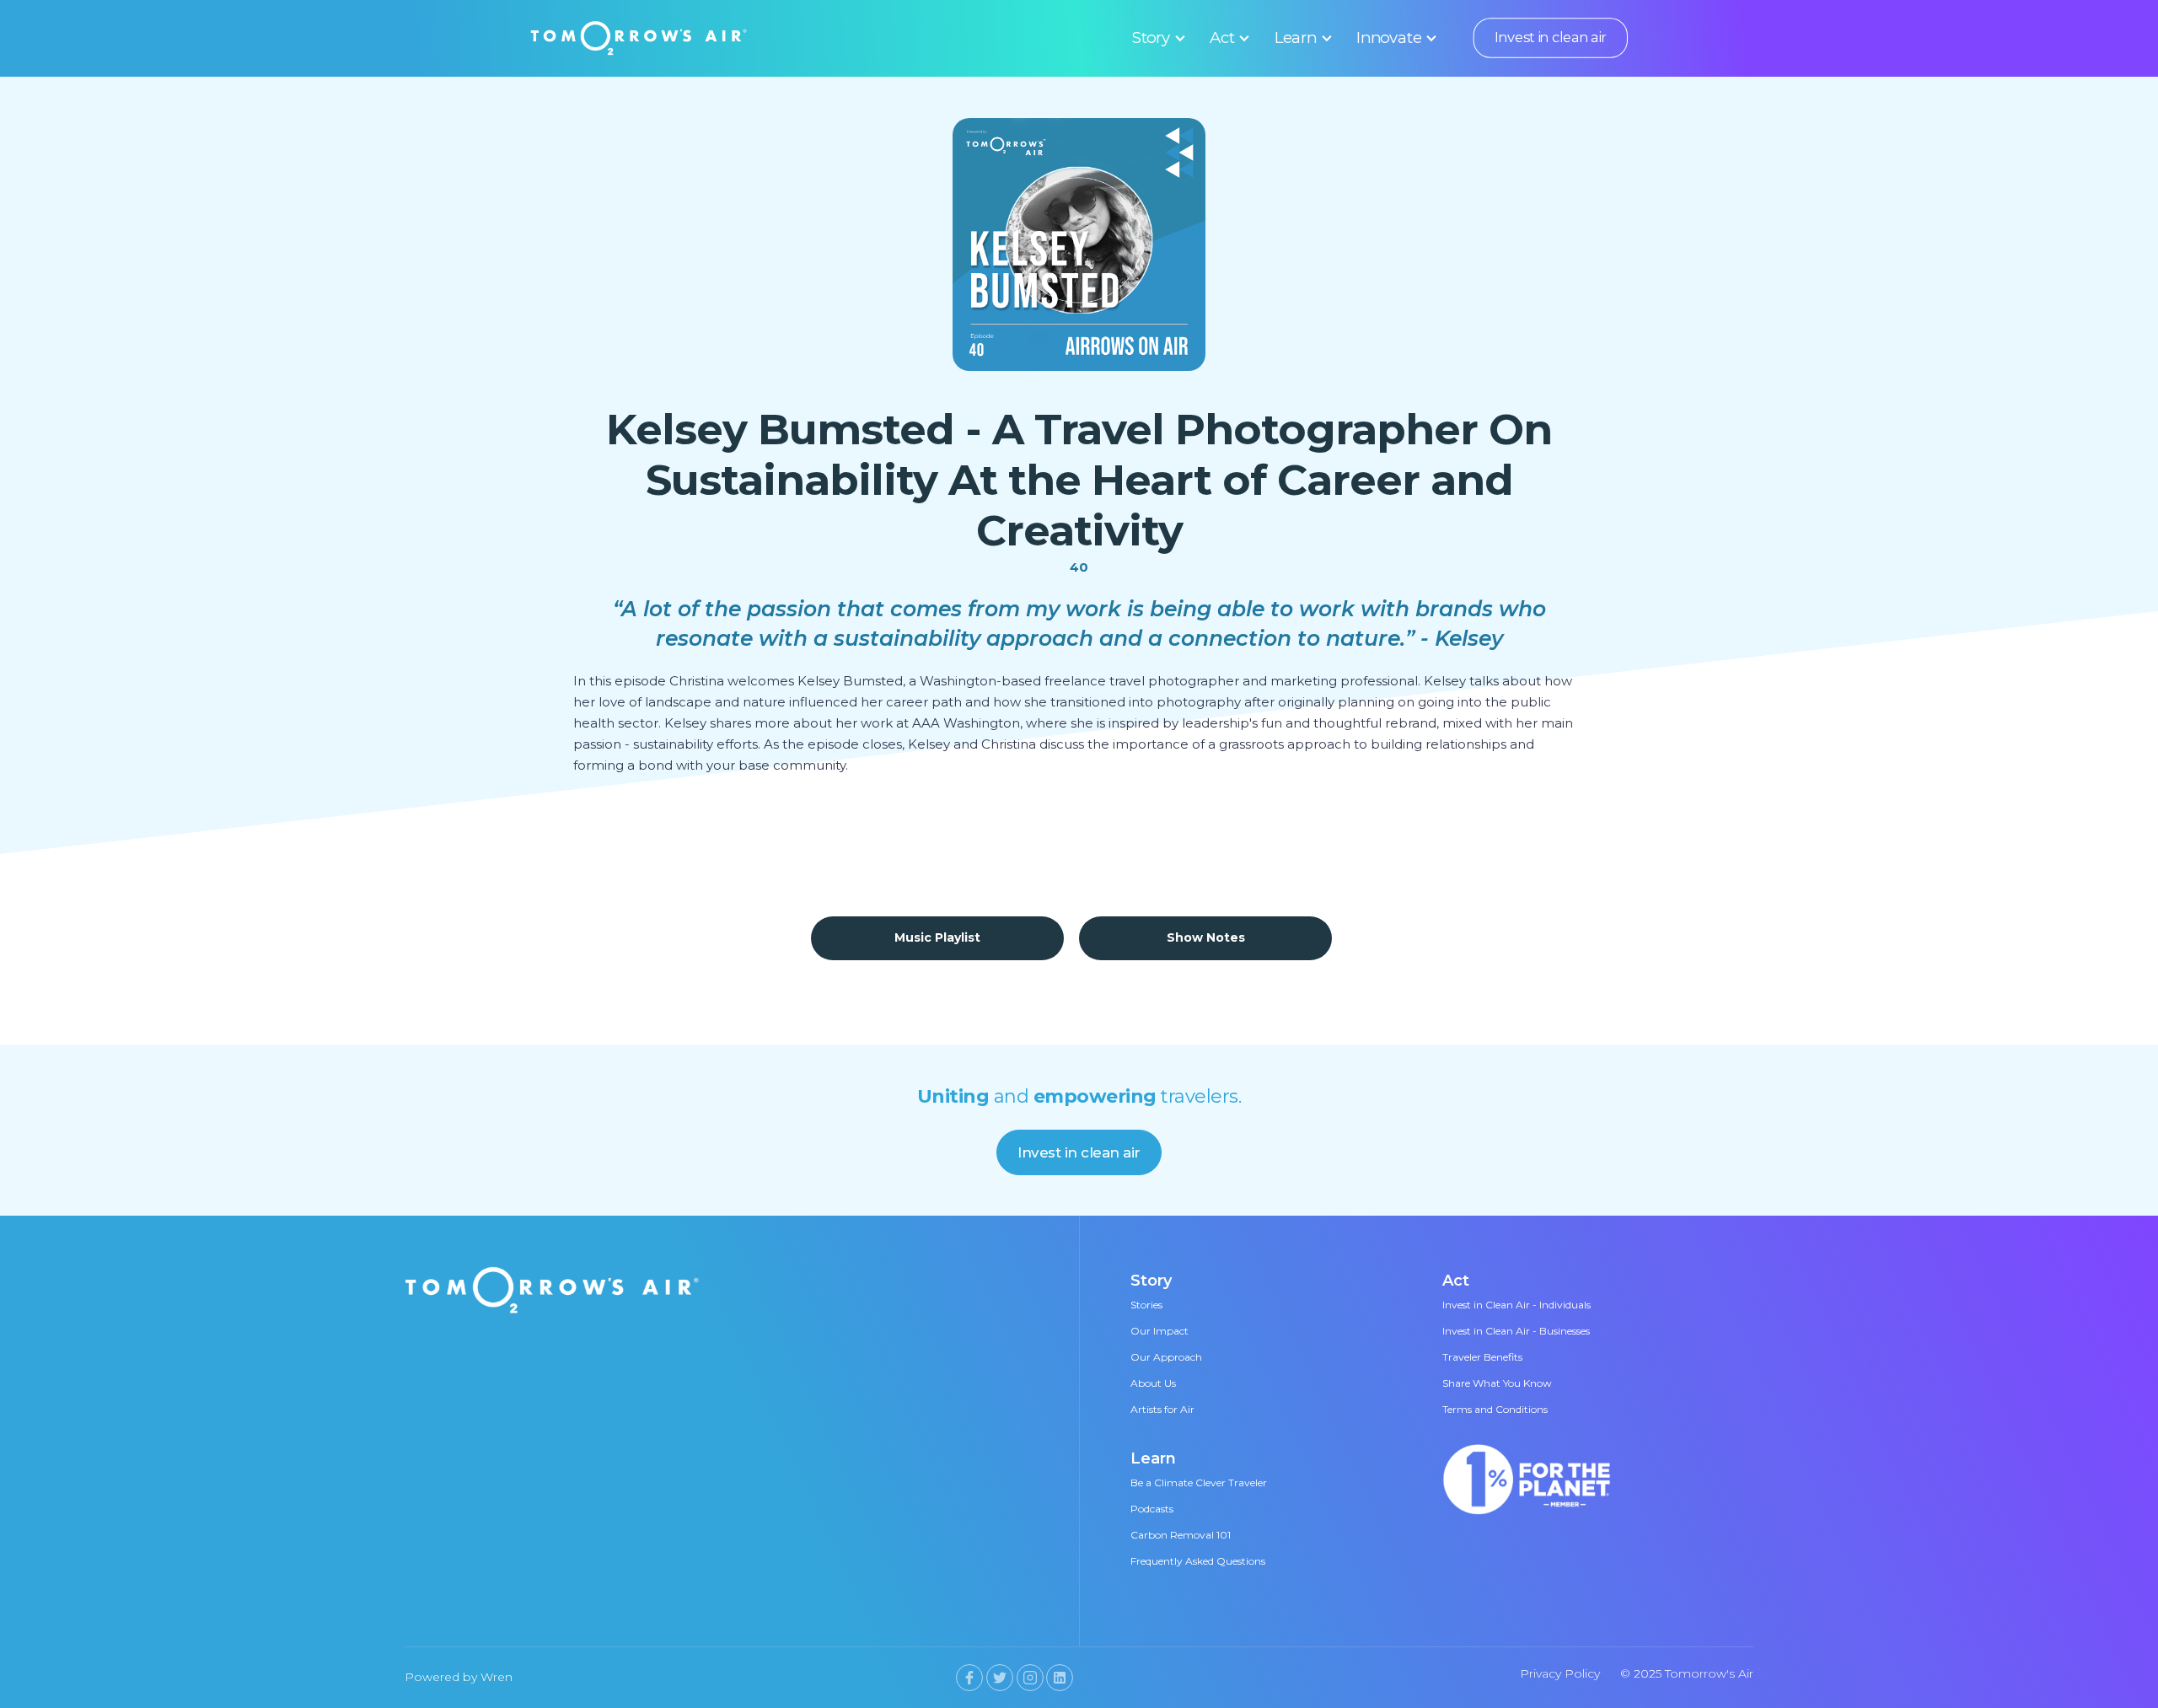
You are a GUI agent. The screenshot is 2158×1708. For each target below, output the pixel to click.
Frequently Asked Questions (1198, 1561)
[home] (639, 38)
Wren (497, 1677)
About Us (1153, 1383)
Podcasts (1152, 1509)
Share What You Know (1497, 1383)
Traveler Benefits (1482, 1357)
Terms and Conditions (1495, 1409)
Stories (1146, 1305)
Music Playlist (937, 937)
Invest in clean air (1550, 38)
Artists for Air (1162, 1409)
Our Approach (1166, 1357)
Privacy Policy (1560, 1673)
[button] (1156, 38)
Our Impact (1160, 1331)
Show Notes (1206, 937)
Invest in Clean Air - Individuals (1517, 1305)
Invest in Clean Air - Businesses (1516, 1331)
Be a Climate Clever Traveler (1199, 1482)
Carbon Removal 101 (1181, 1535)
